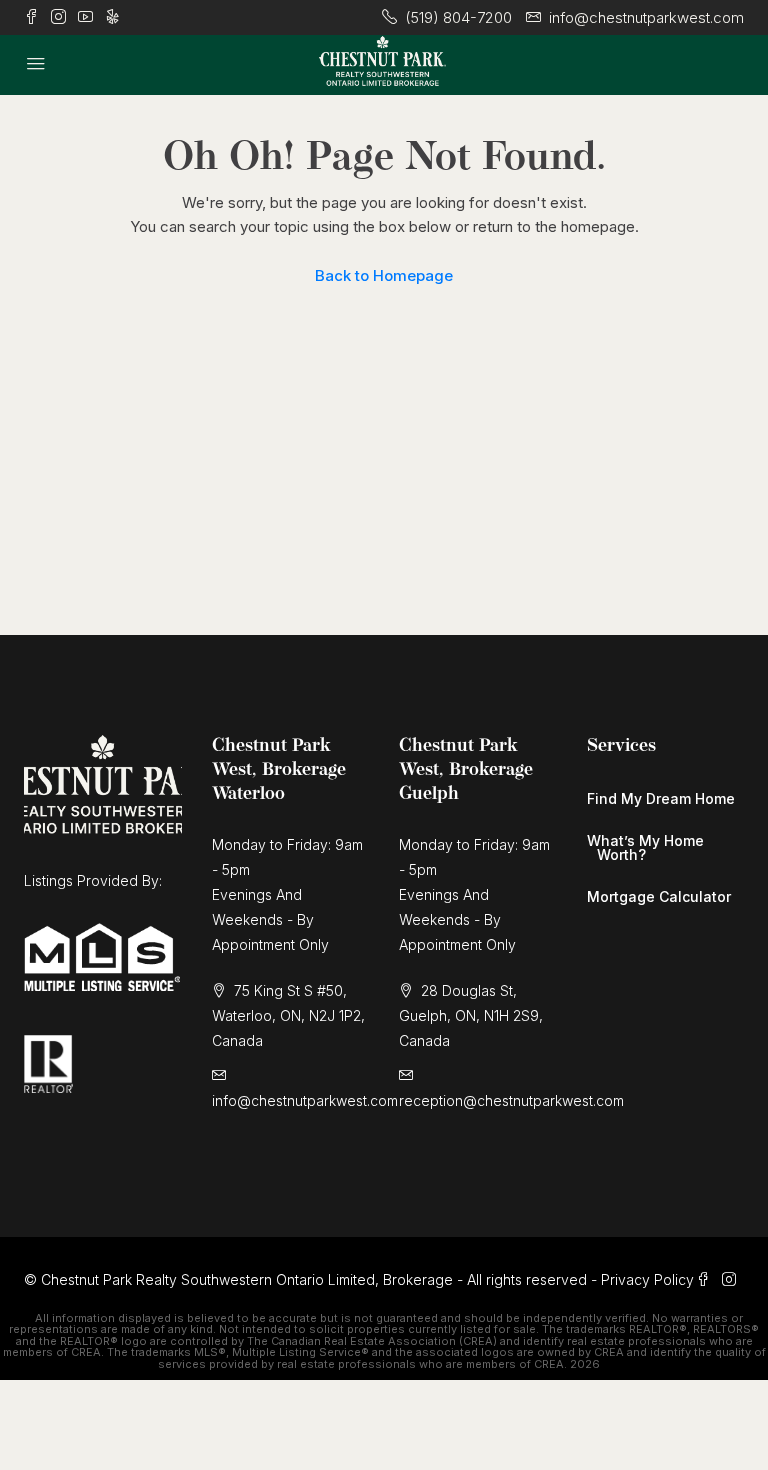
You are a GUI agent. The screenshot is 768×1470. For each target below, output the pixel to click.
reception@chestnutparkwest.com (511, 1100)
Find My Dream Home (661, 798)
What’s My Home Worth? (645, 847)
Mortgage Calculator (659, 896)
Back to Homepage (384, 275)
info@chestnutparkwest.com (305, 1100)
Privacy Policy (647, 1279)
